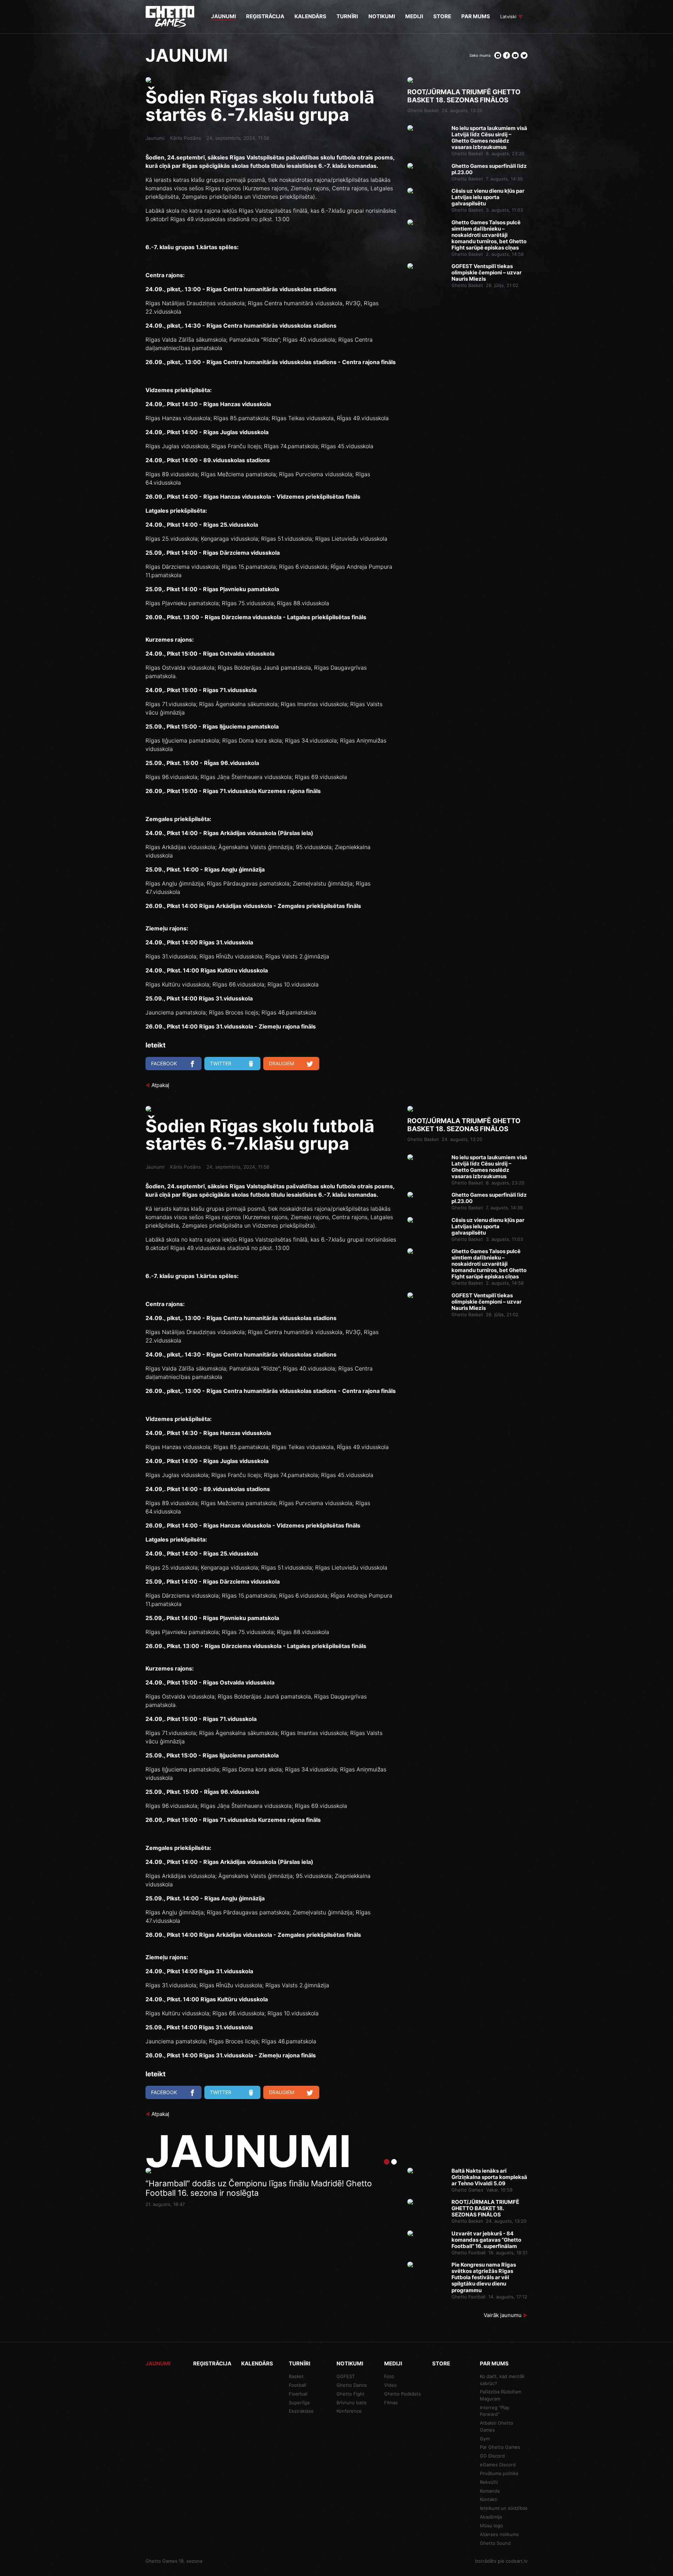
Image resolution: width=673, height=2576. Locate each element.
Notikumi (350, 2363)
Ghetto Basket (423, 110)
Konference (349, 2411)
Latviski (508, 16)
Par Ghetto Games (500, 2447)
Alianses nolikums (499, 2534)
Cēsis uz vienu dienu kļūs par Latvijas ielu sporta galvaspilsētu (488, 197)
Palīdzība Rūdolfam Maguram (501, 2395)
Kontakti (489, 2499)
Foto (389, 2376)
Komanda (490, 2491)
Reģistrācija (212, 2363)
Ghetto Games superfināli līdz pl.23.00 (489, 169)
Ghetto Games (467, 2190)
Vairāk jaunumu (503, 2315)
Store (441, 2363)
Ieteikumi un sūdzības (504, 2508)
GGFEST (346, 2376)
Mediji (393, 2363)
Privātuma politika (499, 2473)
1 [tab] (387, 2162)
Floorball (298, 2394)
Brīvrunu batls (352, 2403)
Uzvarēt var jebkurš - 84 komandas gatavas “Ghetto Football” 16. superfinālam (486, 2240)
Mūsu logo (491, 2526)
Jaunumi (155, 138)
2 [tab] (394, 2162)
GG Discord (492, 2456)
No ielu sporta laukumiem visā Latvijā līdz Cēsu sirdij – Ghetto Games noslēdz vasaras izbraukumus (489, 138)
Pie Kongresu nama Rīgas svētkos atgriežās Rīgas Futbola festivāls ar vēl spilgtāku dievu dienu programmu (484, 2277)
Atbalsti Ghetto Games (497, 2426)
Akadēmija (491, 2517)
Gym (485, 2439)
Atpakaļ (160, 1085)
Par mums (494, 2363)
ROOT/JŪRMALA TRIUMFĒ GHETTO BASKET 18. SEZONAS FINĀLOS (464, 96)
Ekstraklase (301, 2411)
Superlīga (299, 2403)
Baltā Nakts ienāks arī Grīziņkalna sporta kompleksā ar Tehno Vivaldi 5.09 (489, 2177)
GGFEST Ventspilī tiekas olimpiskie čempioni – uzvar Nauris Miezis (487, 273)
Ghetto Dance (352, 2385)
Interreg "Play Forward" (495, 2411)
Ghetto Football (468, 2253)
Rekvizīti (489, 2482)
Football (297, 2385)
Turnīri (300, 2363)
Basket (296, 2376)
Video (390, 2385)
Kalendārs (257, 2363)
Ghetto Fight (351, 2394)
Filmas (391, 2403)
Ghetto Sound (495, 2543)
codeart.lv (517, 2561)
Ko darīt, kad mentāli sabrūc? (502, 2380)
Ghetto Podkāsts (403, 2394)
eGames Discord (498, 2465)
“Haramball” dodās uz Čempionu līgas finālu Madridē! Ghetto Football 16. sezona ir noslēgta (259, 2189)
